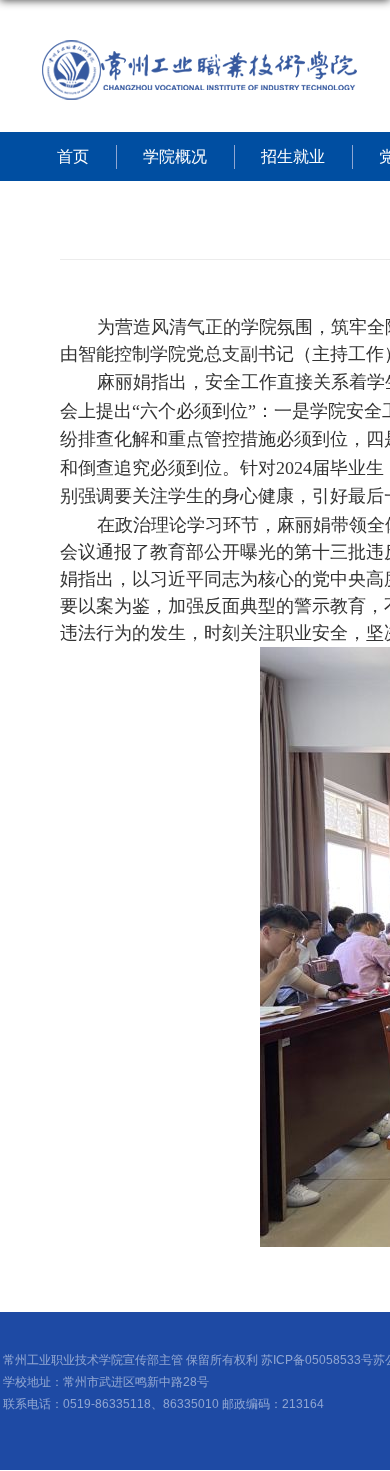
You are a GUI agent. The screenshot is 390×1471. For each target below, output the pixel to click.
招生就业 (293, 156)
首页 (73, 156)
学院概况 (175, 156)
